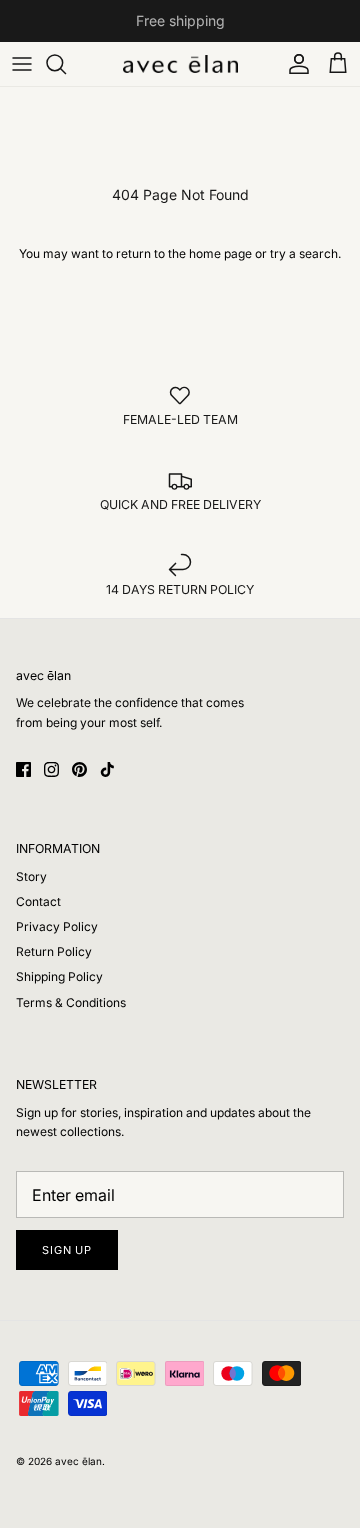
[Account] (294, 64)
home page (220, 253)
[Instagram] (51, 769)
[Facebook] (23, 769)
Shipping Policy (59, 976)
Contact (38, 901)
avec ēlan (78, 1461)
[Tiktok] (107, 769)
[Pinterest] (79, 769)
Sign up (67, 1250)
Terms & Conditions (71, 1002)
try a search (304, 253)
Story (31, 876)
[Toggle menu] (22, 64)
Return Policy (54, 951)
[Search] (66, 64)
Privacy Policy (57, 926)
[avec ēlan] (180, 64)
